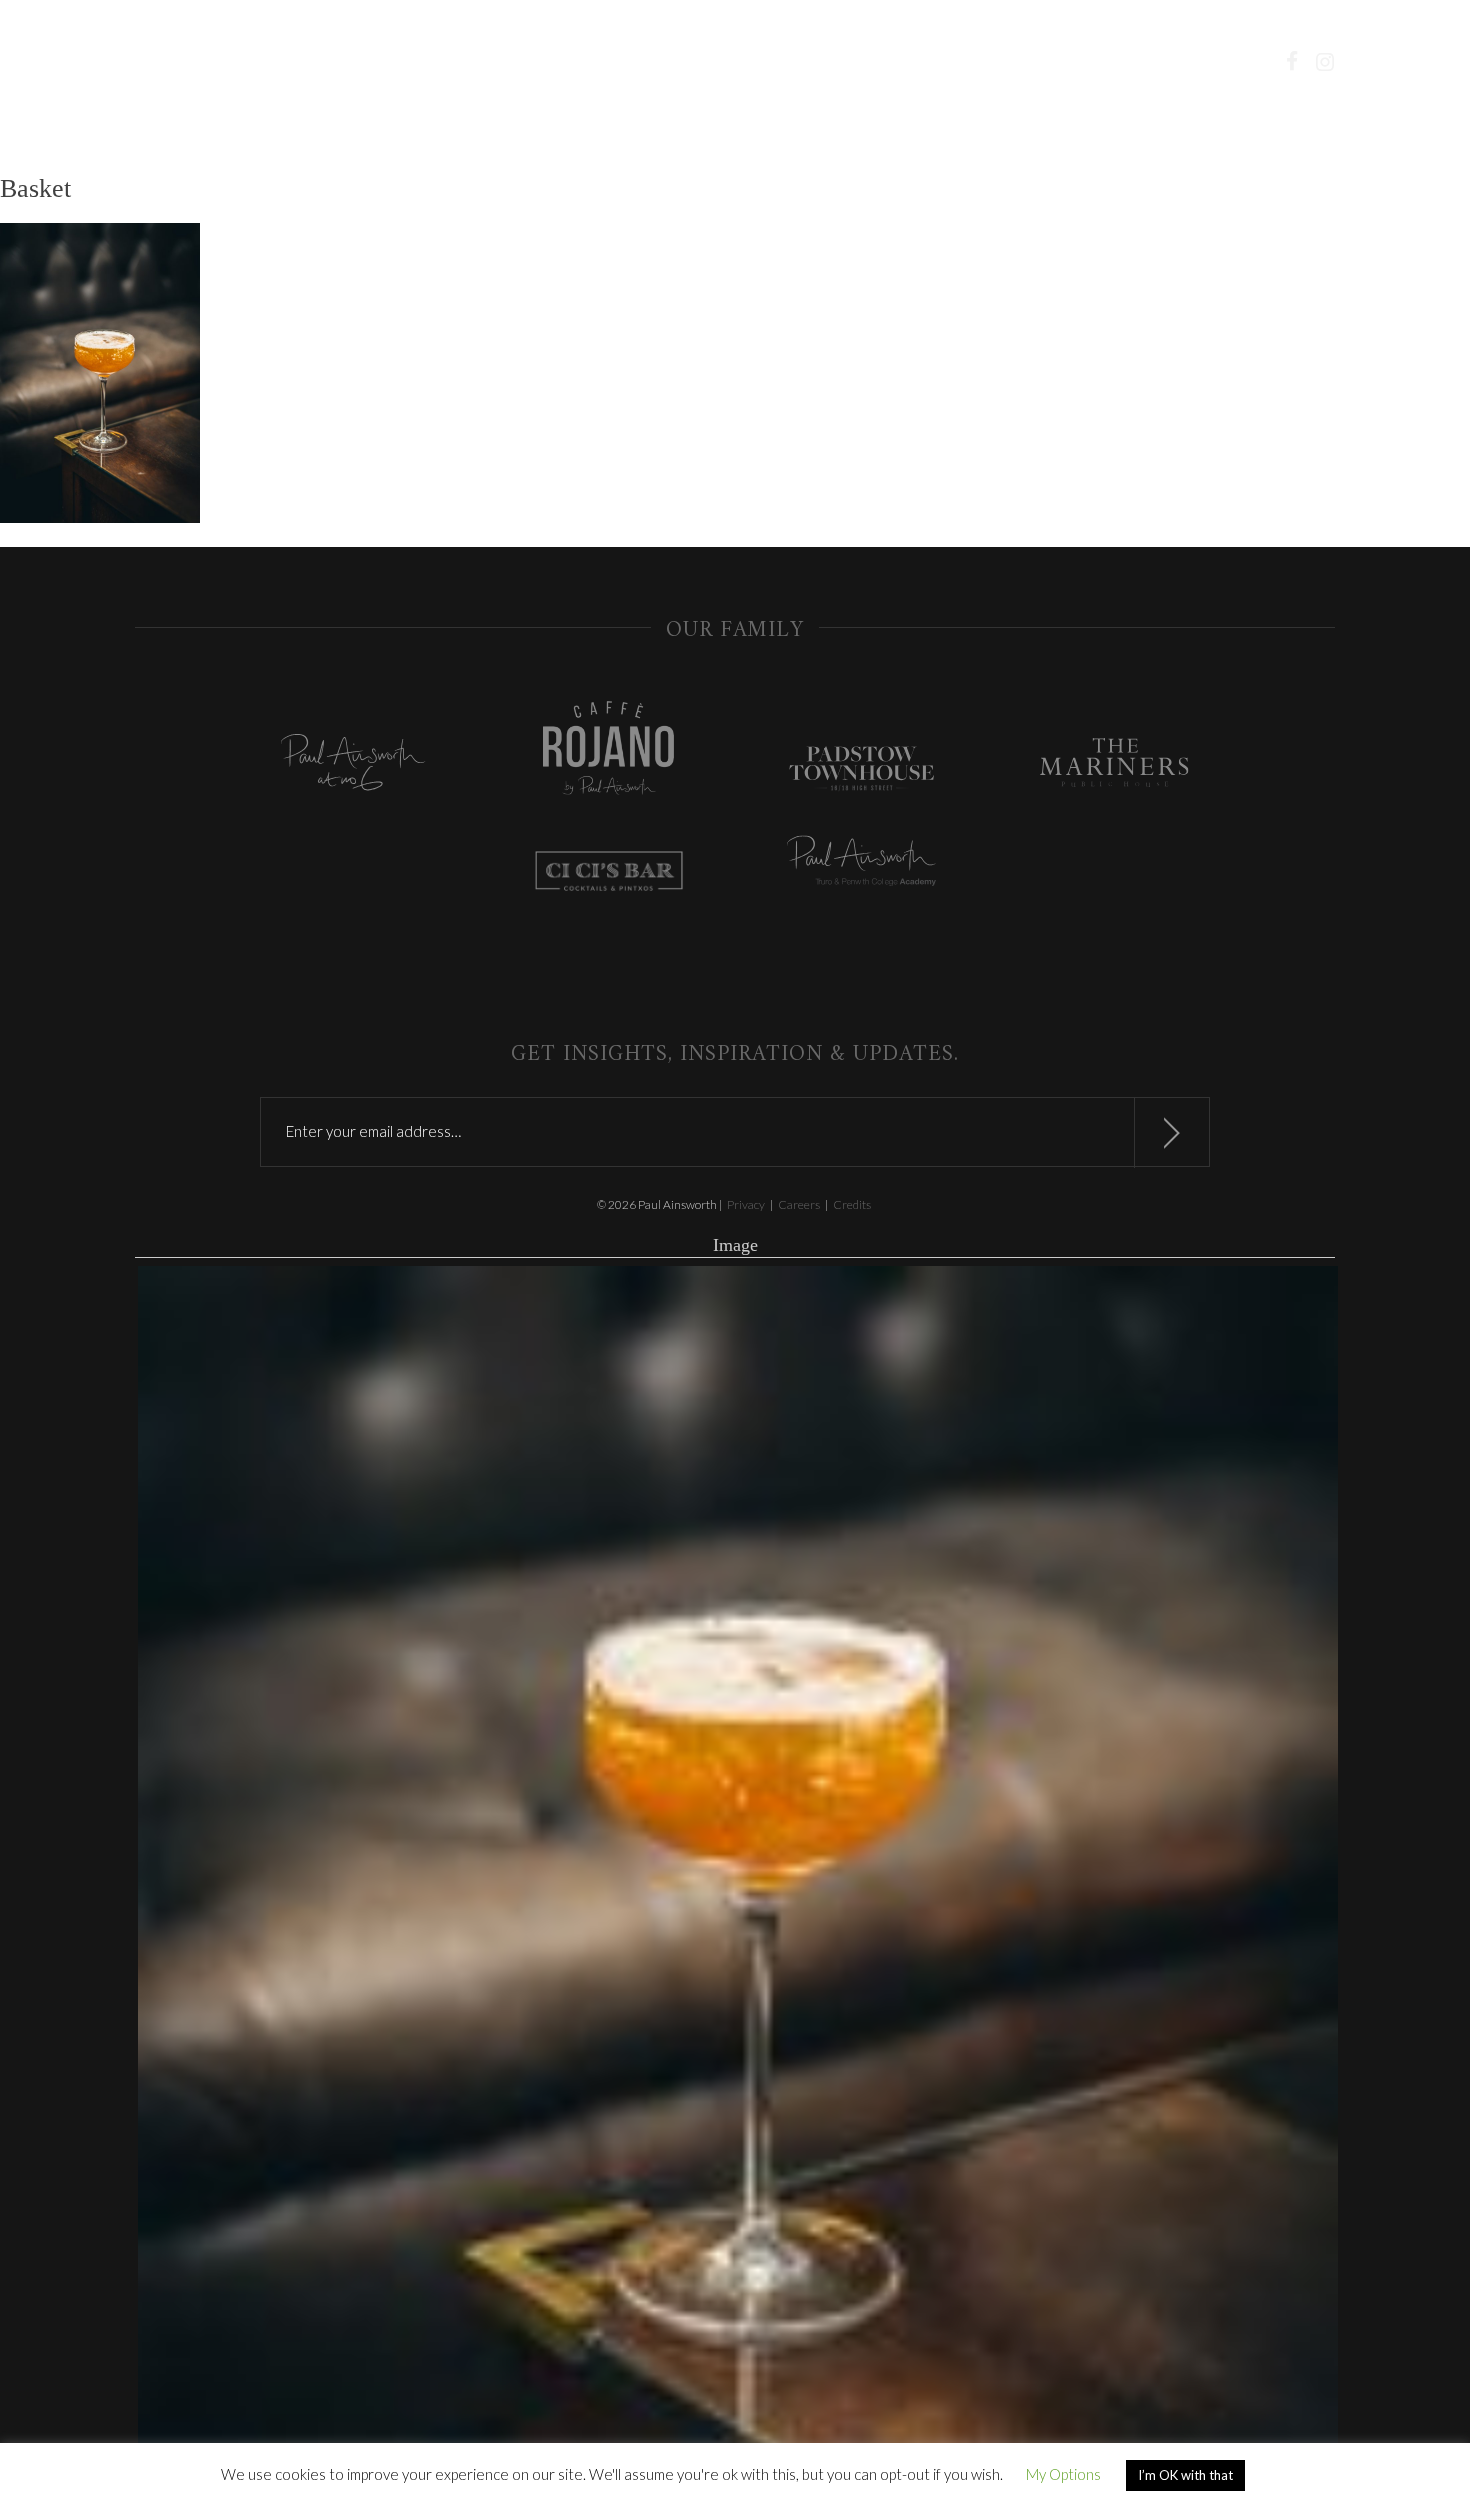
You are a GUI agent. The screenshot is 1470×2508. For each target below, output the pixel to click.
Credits (852, 1204)
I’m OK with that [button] (1185, 2475)
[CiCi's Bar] (608, 873)
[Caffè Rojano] (608, 750)
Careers (799, 1204)
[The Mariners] (1114, 764)
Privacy (746, 1204)
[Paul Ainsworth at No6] (355, 767)
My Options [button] (1063, 2474)
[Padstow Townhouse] (861, 771)
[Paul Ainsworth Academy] (861, 862)
